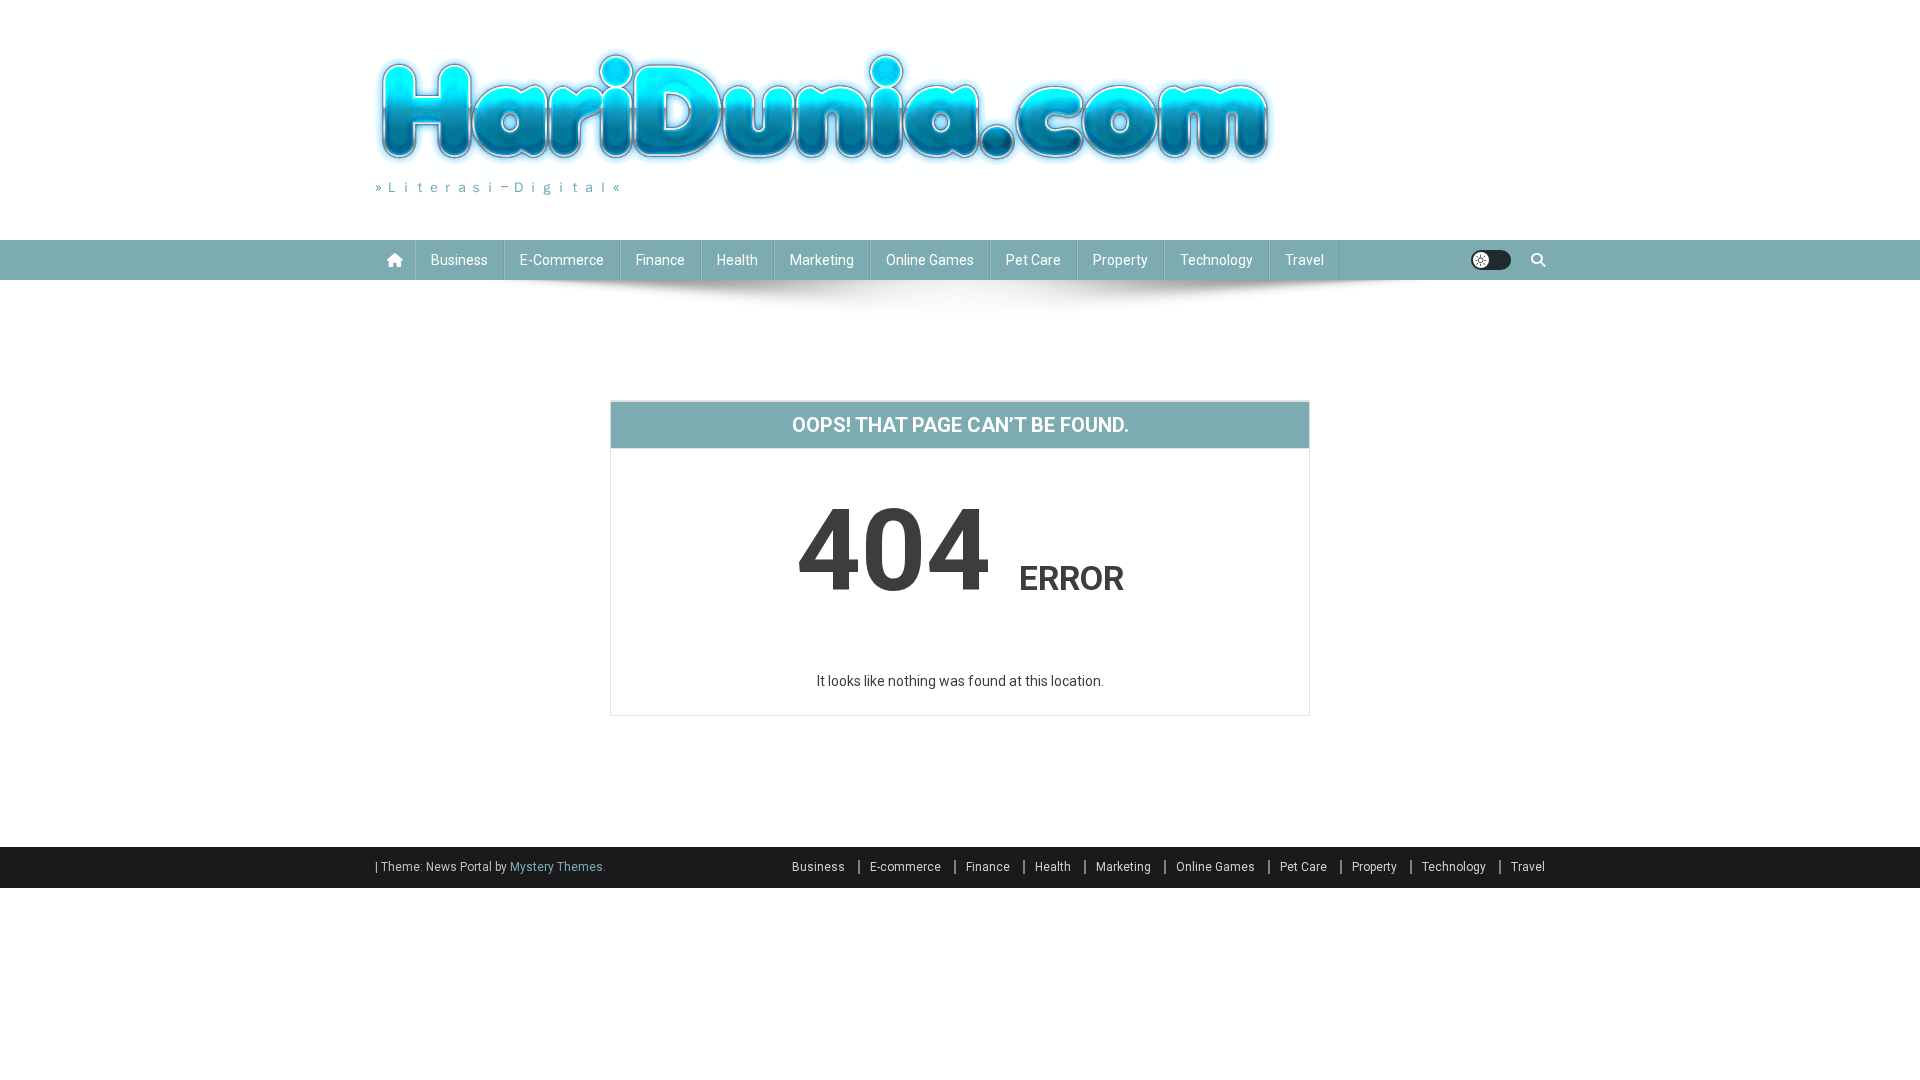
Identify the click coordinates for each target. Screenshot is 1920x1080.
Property (1120, 260)
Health (737, 260)
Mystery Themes (556, 867)
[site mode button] (1491, 260)
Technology (1216, 260)
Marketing (822, 260)
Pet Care (1033, 260)
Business (459, 260)
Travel (1304, 260)
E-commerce (562, 260)
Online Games (930, 260)
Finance (660, 260)
